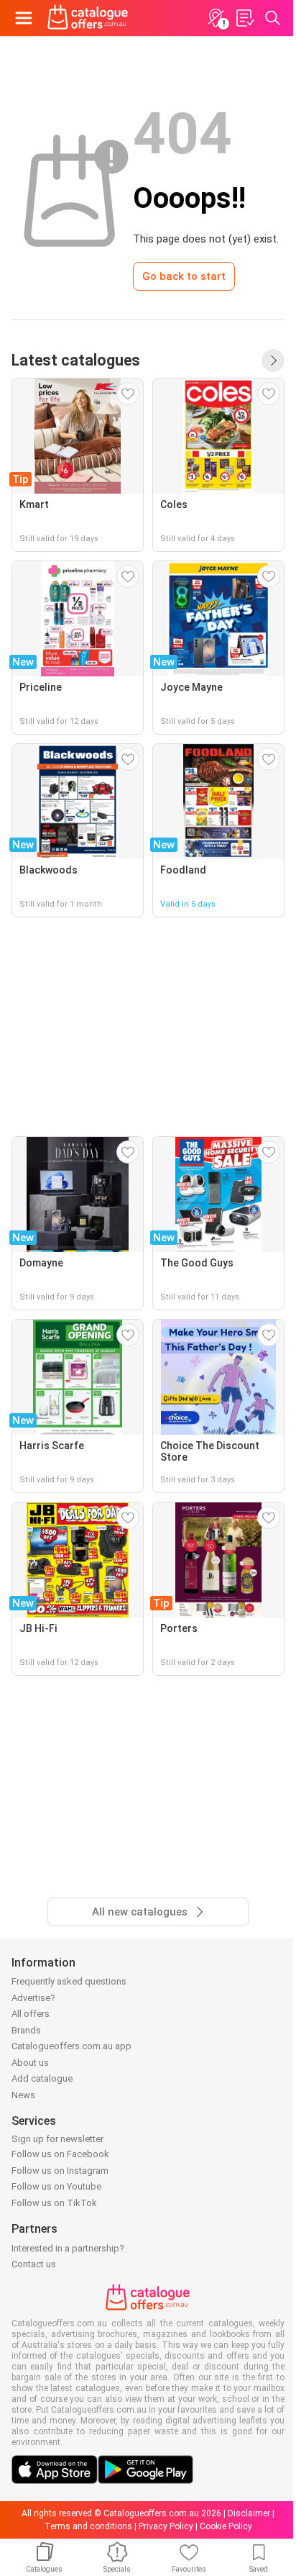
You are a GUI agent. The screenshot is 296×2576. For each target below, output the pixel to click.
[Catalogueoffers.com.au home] (88, 18)
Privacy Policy (166, 2526)
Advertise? (33, 1998)
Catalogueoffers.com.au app (71, 2046)
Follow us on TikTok (54, 2203)
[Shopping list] (244, 18)
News (23, 2095)
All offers (31, 2014)
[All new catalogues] (273, 360)
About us (30, 2063)
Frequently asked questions (69, 1981)
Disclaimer (249, 2513)
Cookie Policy (226, 2526)
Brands (26, 2030)
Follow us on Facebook (60, 2154)
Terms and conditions (88, 2526)
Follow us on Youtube (56, 2186)
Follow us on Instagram (60, 2171)
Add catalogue (42, 2078)
